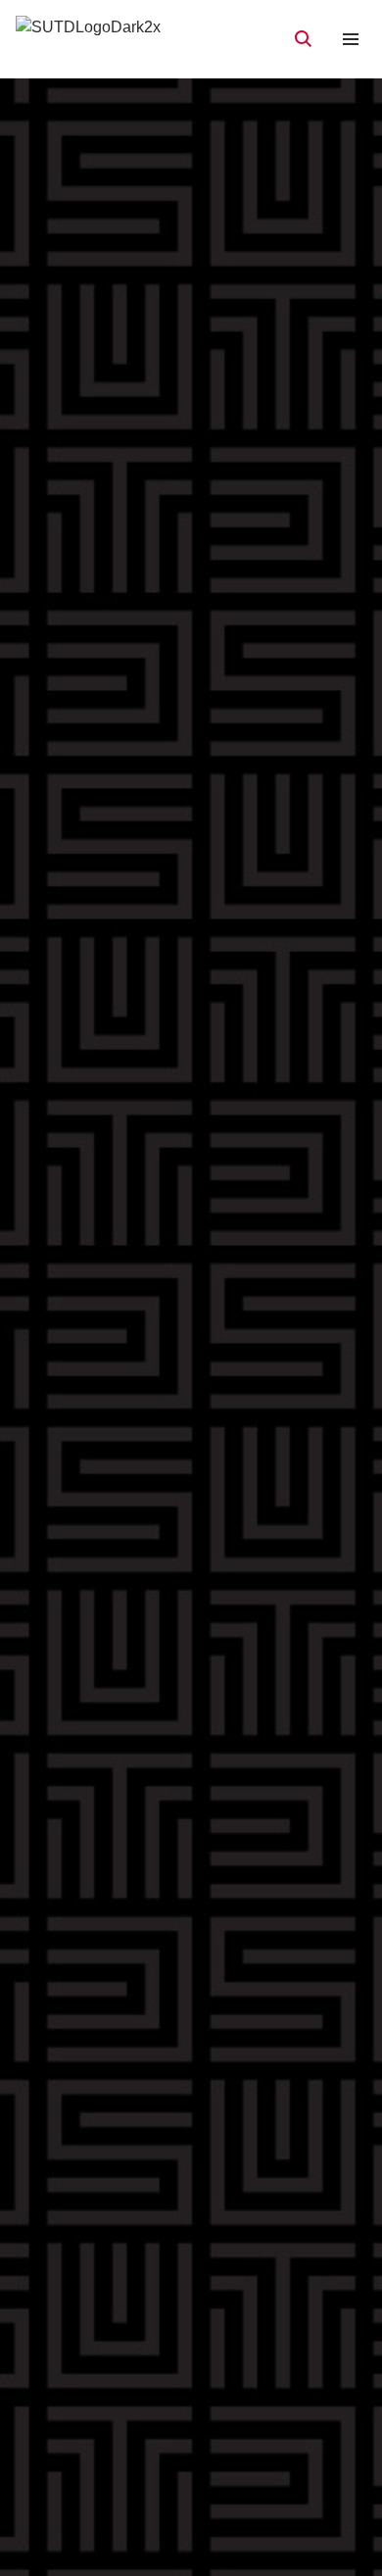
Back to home (191, 1450)
